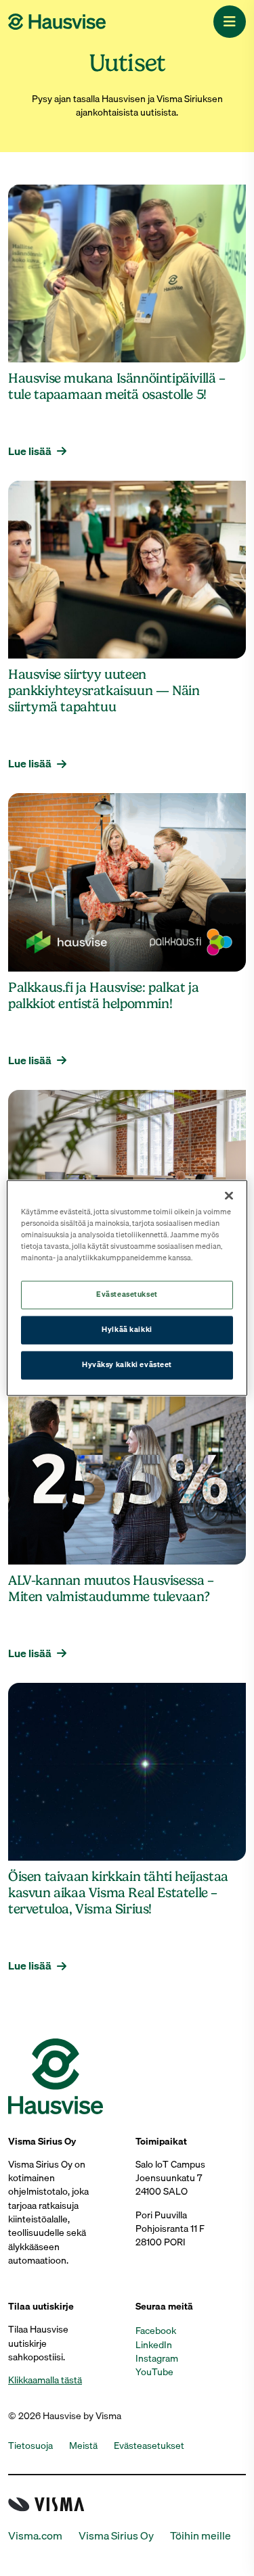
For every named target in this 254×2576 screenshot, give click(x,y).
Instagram (157, 2358)
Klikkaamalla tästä (45, 2380)
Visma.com (35, 2536)
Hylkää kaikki (127, 1330)
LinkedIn (154, 2345)
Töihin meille (200, 2536)
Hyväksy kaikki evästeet (127, 1365)
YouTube (154, 2372)
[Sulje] (229, 1195)
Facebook (156, 2331)
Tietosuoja (30, 2446)
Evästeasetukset (127, 1295)
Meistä (83, 2446)
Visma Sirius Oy (116, 2536)
